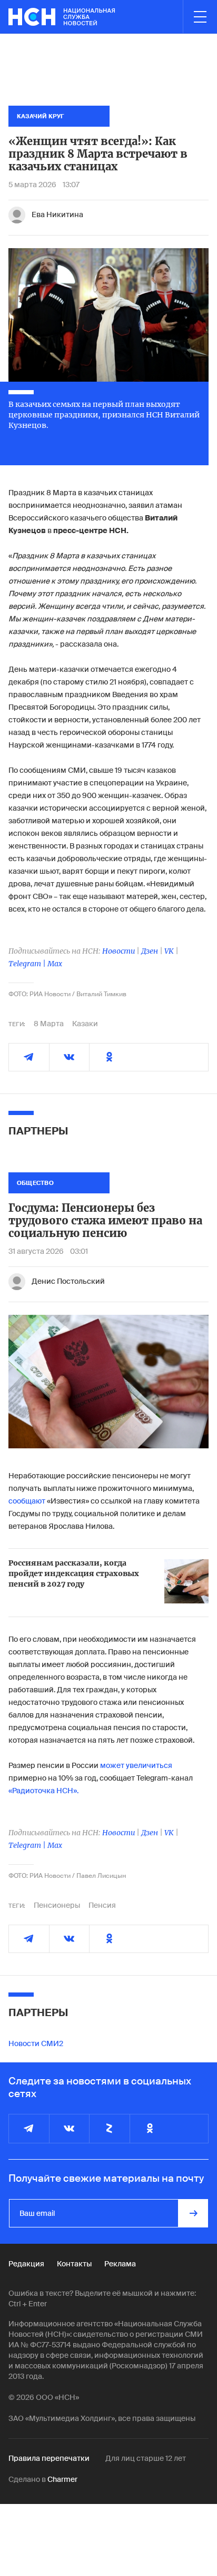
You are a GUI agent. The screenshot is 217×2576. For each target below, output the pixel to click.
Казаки (85, 1024)
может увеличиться (136, 1765)
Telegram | (28, 964)
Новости (119, 951)
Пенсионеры (57, 1905)
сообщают (27, 1501)
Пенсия (102, 1905)
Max (55, 964)
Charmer (62, 2479)
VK (169, 951)
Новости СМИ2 (36, 2043)
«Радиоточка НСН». (43, 1791)
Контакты (74, 2264)
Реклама (120, 2264)
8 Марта (49, 1024)
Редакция (26, 2264)
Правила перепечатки (49, 2458)
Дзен (150, 951)
